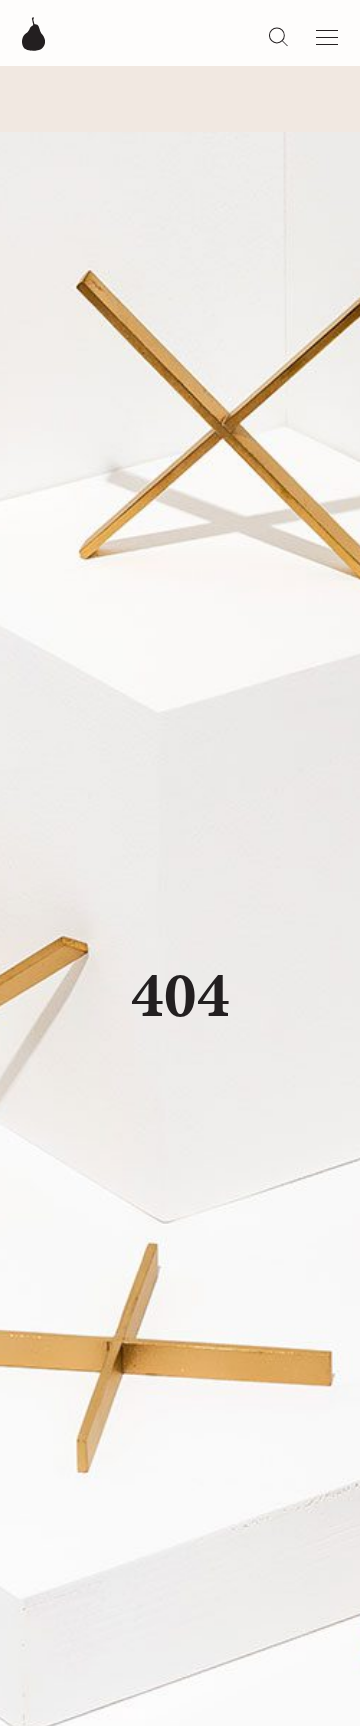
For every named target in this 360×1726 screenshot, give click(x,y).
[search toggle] (278, 36)
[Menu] (327, 33)
